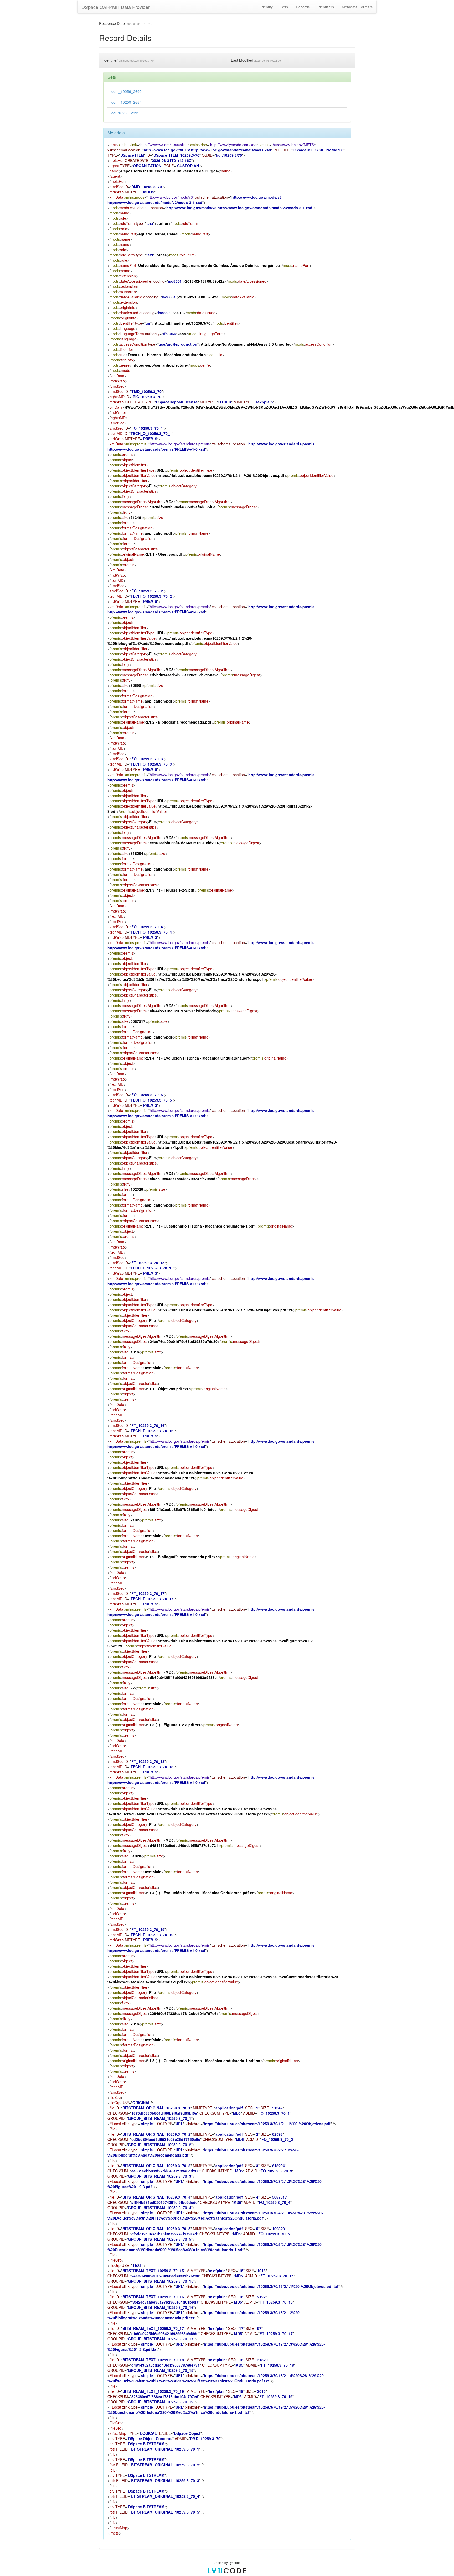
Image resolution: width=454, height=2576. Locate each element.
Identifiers (326, 7)
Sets (284, 7)
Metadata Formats (357, 7)
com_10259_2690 (127, 91)
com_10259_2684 (127, 102)
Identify (267, 7)
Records (303, 7)
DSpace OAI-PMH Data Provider (116, 7)
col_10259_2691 (125, 113)
